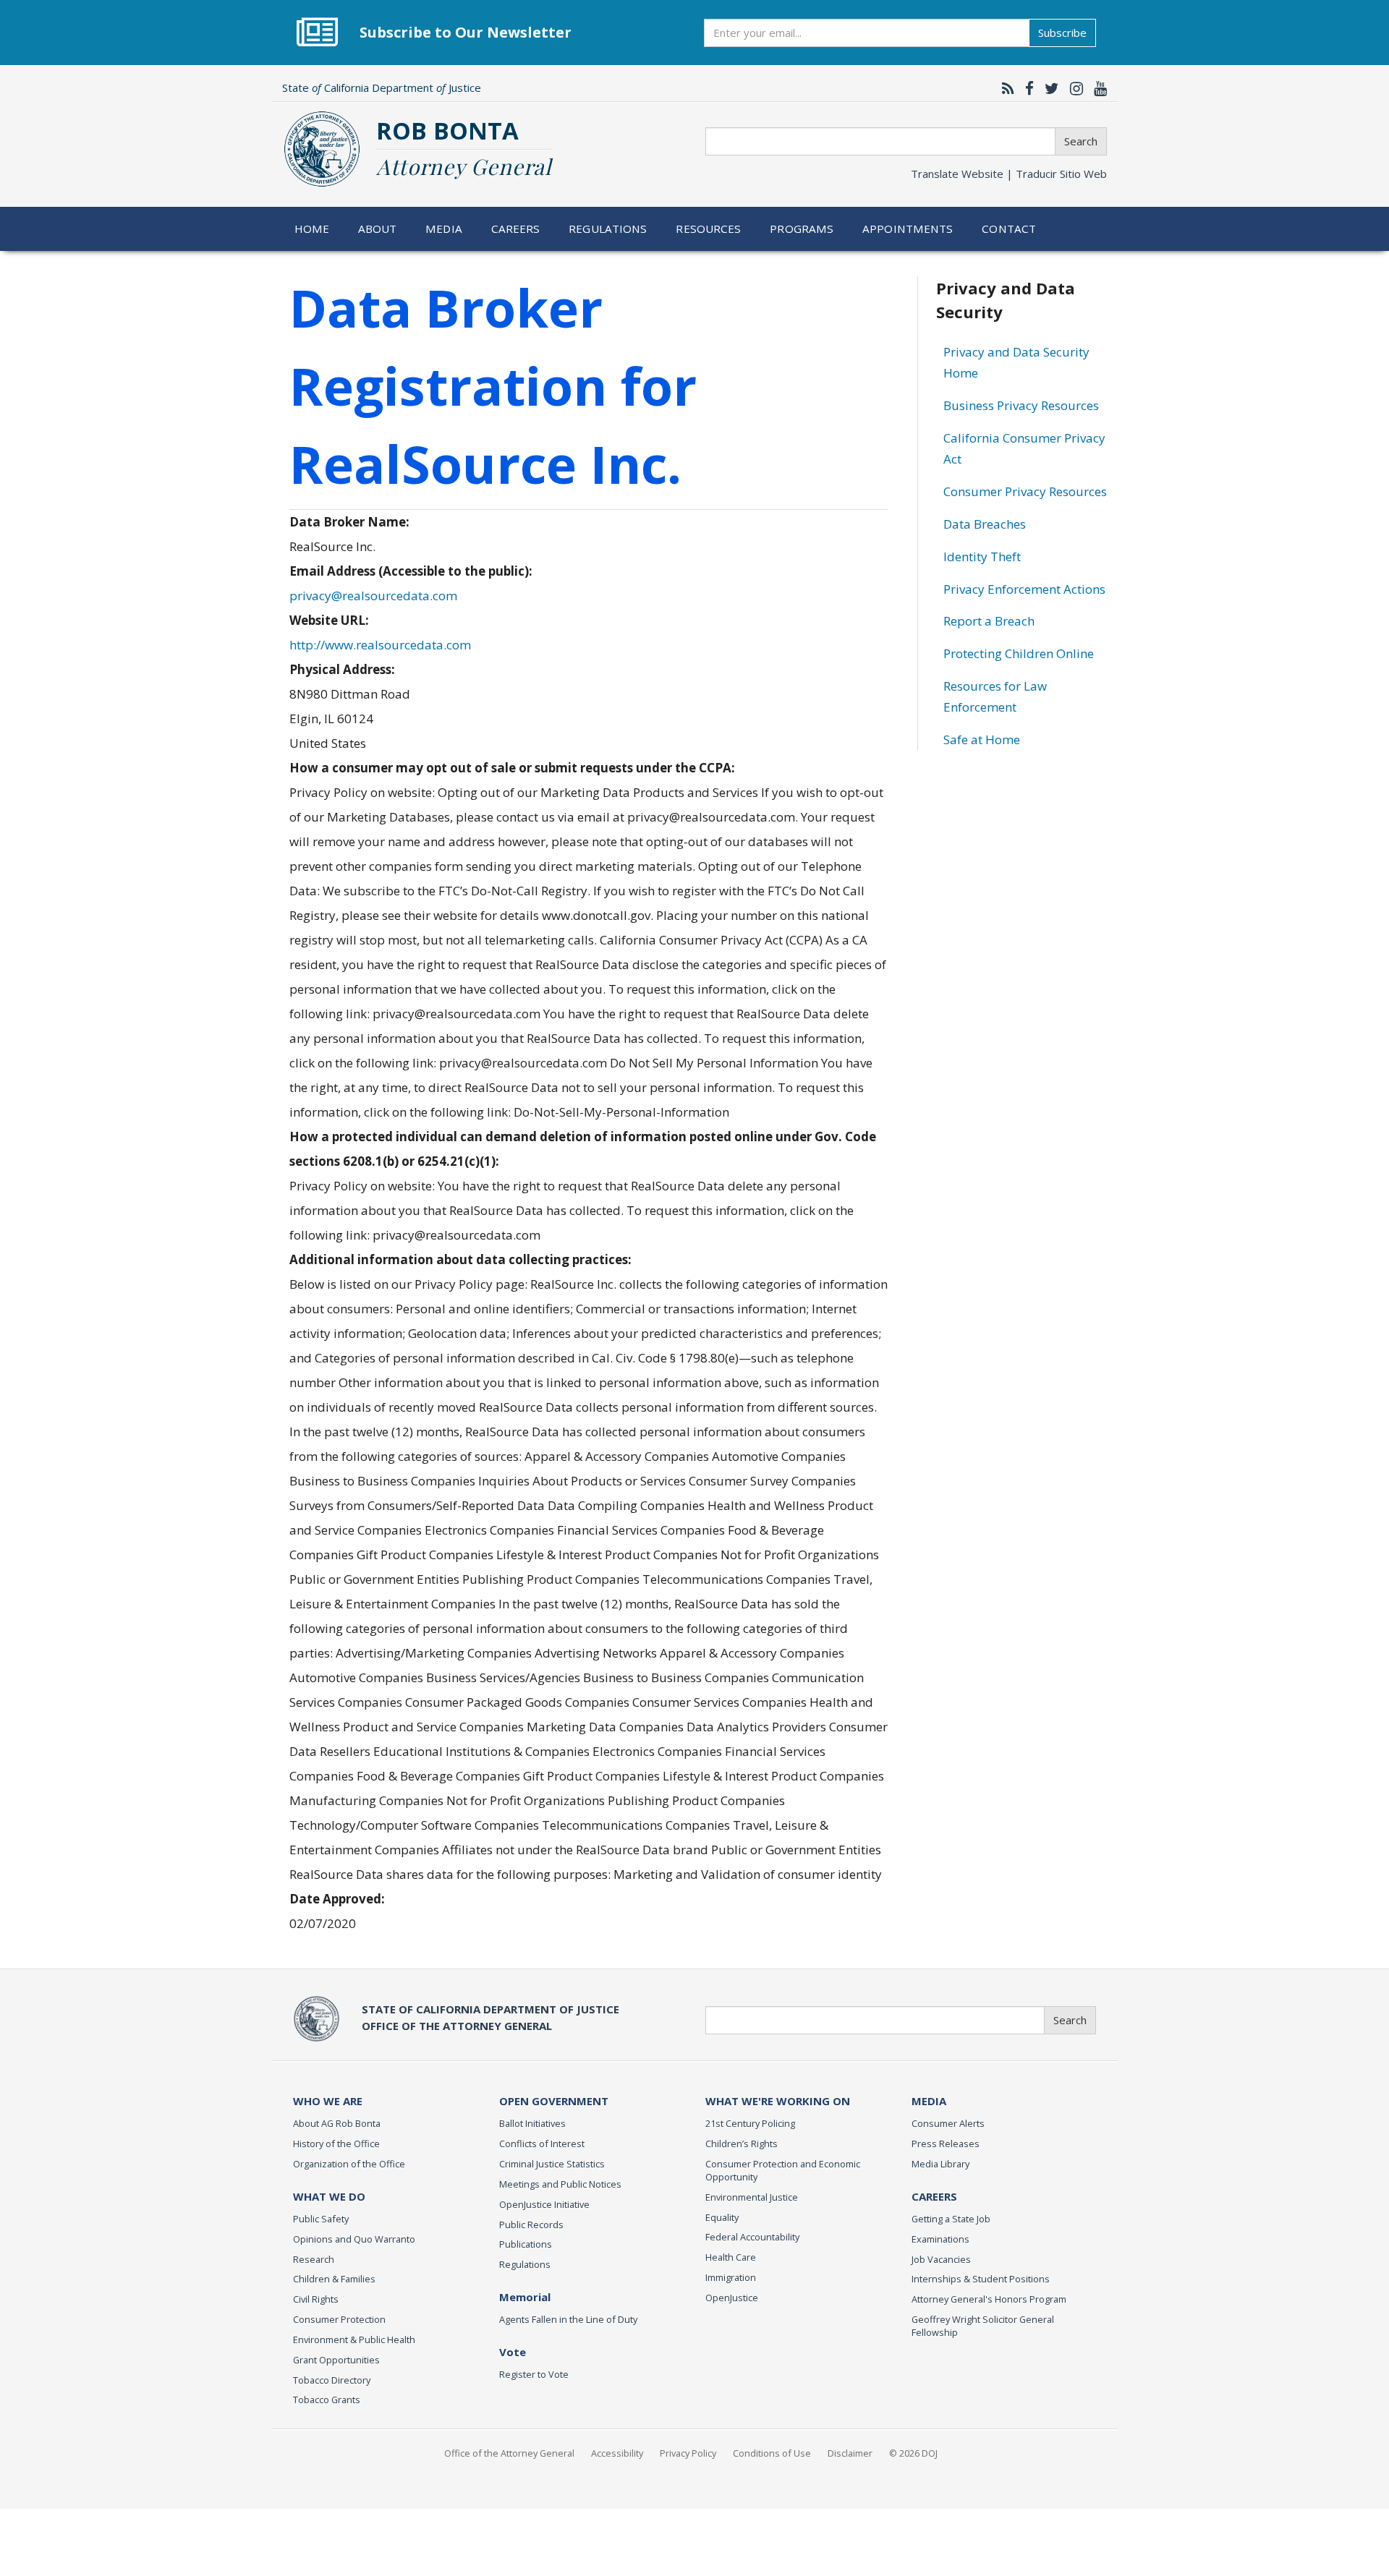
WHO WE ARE (328, 2101)
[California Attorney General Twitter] (1048, 88)
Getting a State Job (951, 2219)
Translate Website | (1009, 174)
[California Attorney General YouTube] (1097, 88)
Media (444, 229)
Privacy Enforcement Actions (1024, 589)
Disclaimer (850, 2453)
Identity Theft (982, 556)
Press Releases (946, 2144)
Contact (1009, 229)
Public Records (531, 2225)
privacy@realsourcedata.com (373, 596)
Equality (722, 2217)
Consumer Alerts (948, 2123)
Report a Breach (989, 621)
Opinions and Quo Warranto (354, 2239)
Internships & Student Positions (981, 2279)
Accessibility (617, 2453)
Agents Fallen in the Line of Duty (568, 2319)
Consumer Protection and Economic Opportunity (783, 2170)
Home (312, 229)
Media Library (940, 2164)
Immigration (731, 2277)
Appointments (908, 229)
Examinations (940, 2239)
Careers (516, 229)
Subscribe (1062, 33)
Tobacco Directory (332, 2380)
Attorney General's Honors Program (989, 2299)
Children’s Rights (742, 2144)
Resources (708, 229)
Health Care (731, 2257)
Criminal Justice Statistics (552, 2164)
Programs (802, 229)
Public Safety (321, 2219)
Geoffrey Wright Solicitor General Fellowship (983, 2326)
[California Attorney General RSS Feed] (1004, 88)
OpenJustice (732, 2298)
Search (1081, 141)
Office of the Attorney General (509, 2453)
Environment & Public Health (354, 2340)
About (378, 229)
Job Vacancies (941, 2259)
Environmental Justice (752, 2197)
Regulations (608, 229)
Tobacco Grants (327, 2400)
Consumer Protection (339, 2319)
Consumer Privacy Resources (1025, 491)
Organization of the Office (349, 2164)
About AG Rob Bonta (337, 2123)
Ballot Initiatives (532, 2123)
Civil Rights (316, 2299)
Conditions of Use (772, 2453)
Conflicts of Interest (542, 2144)
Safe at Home (982, 739)
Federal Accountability (752, 2237)
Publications (526, 2244)
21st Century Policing (750, 2123)
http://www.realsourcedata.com (380, 645)
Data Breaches (985, 524)
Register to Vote (534, 2374)
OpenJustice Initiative (544, 2204)
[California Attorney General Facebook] (1026, 88)
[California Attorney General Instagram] (1073, 88)
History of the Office (336, 2144)
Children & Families (334, 2279)
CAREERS (934, 2196)
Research (314, 2259)
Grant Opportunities (336, 2360)
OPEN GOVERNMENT (554, 2101)
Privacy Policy (688, 2453)
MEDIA (929, 2101)
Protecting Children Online (1019, 653)
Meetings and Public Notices (560, 2184)
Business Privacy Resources (1021, 405)
